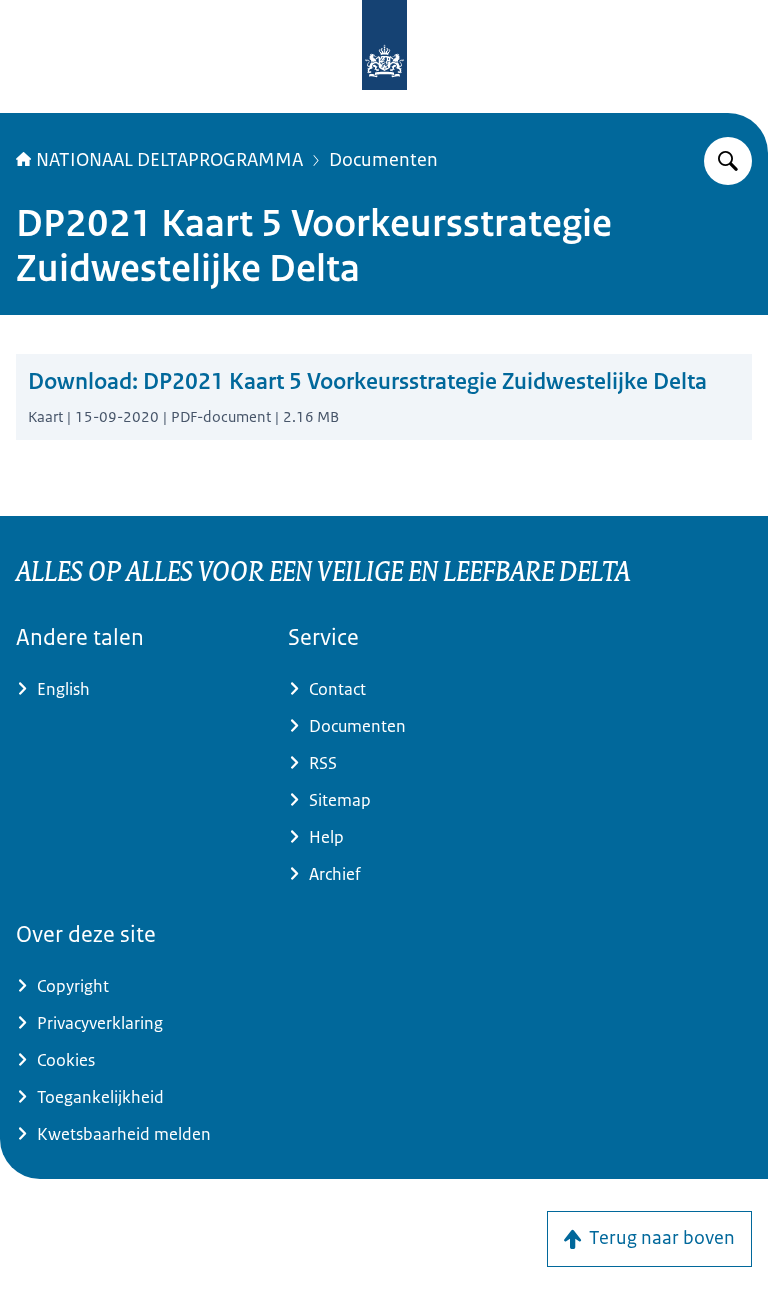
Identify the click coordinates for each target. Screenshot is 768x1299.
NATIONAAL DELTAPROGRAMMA (169, 160)
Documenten (383, 160)
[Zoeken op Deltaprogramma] (728, 161)
